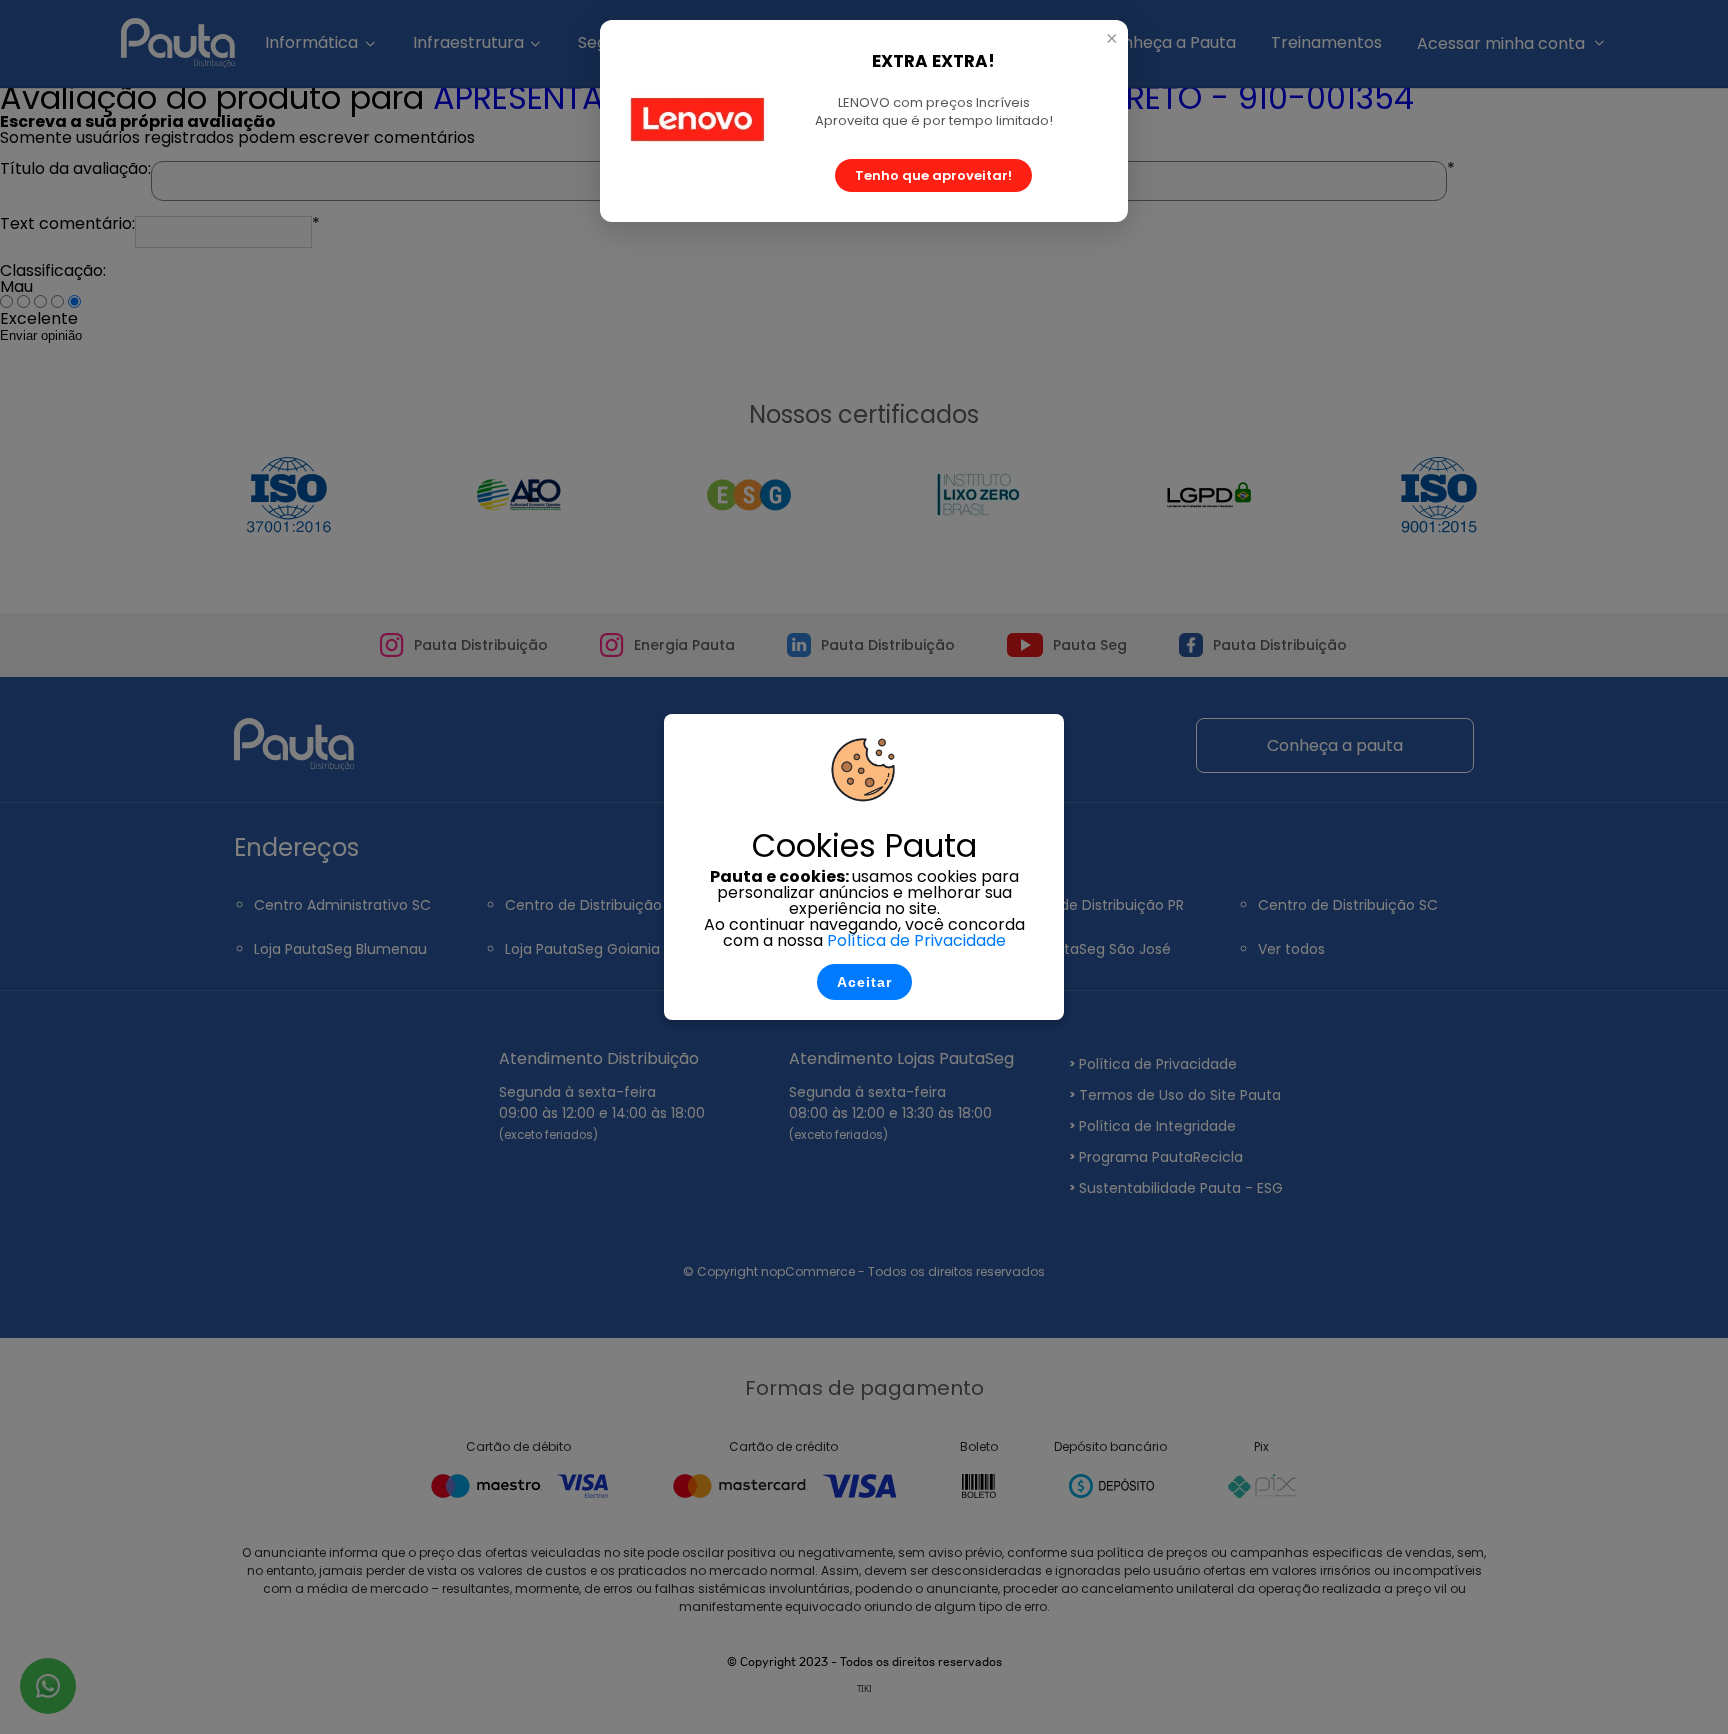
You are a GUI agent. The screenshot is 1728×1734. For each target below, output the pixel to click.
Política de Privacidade (916, 940)
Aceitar (864, 982)
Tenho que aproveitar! (933, 175)
